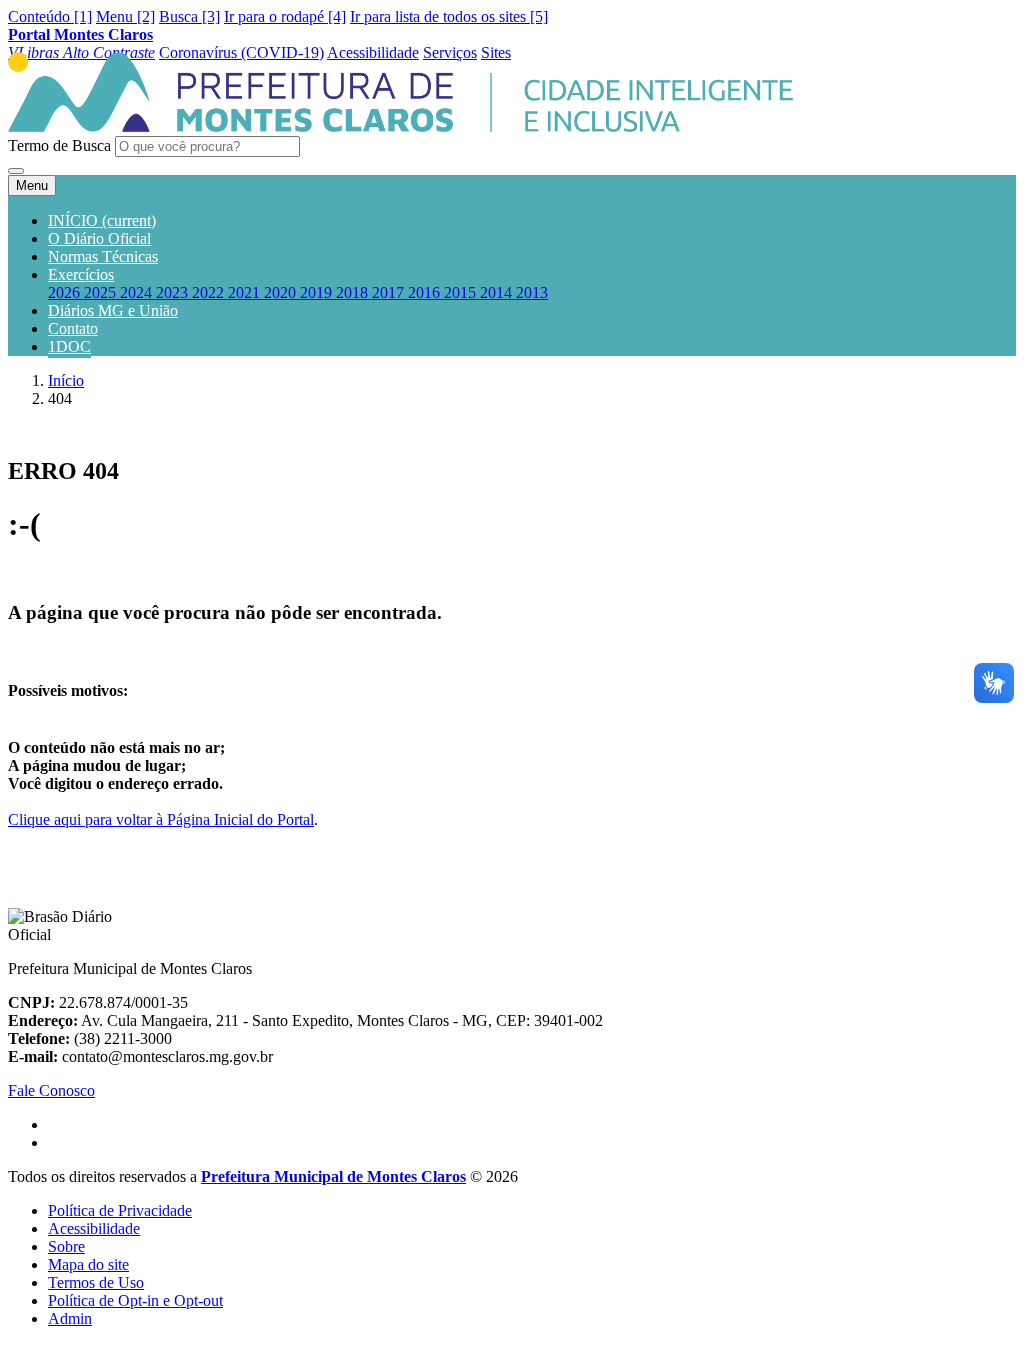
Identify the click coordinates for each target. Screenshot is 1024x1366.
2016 (426, 292)
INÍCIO (102, 220)
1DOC (69, 346)
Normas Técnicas (103, 256)
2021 (246, 292)
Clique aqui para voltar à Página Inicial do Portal (161, 819)
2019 (318, 292)
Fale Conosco (51, 1090)
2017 (390, 292)
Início (66, 380)
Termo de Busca (59, 145)
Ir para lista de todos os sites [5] (449, 16)
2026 (66, 292)
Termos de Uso (96, 1282)
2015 (462, 292)
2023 (174, 292)
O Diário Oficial (99, 238)
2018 (354, 292)
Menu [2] (125, 16)
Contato (73, 328)
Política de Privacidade (120, 1210)
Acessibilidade (94, 1228)
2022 (210, 292)
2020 (282, 292)
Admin (70, 1318)
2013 (532, 292)
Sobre (66, 1246)
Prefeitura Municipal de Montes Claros (333, 1176)
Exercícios (81, 274)
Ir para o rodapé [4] (285, 16)
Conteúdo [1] (50, 16)
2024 (138, 292)
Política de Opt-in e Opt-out (135, 1300)
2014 (498, 292)
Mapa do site (88, 1264)
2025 (102, 292)
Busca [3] (189, 16)
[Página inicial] (400, 126)
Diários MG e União (113, 310)
